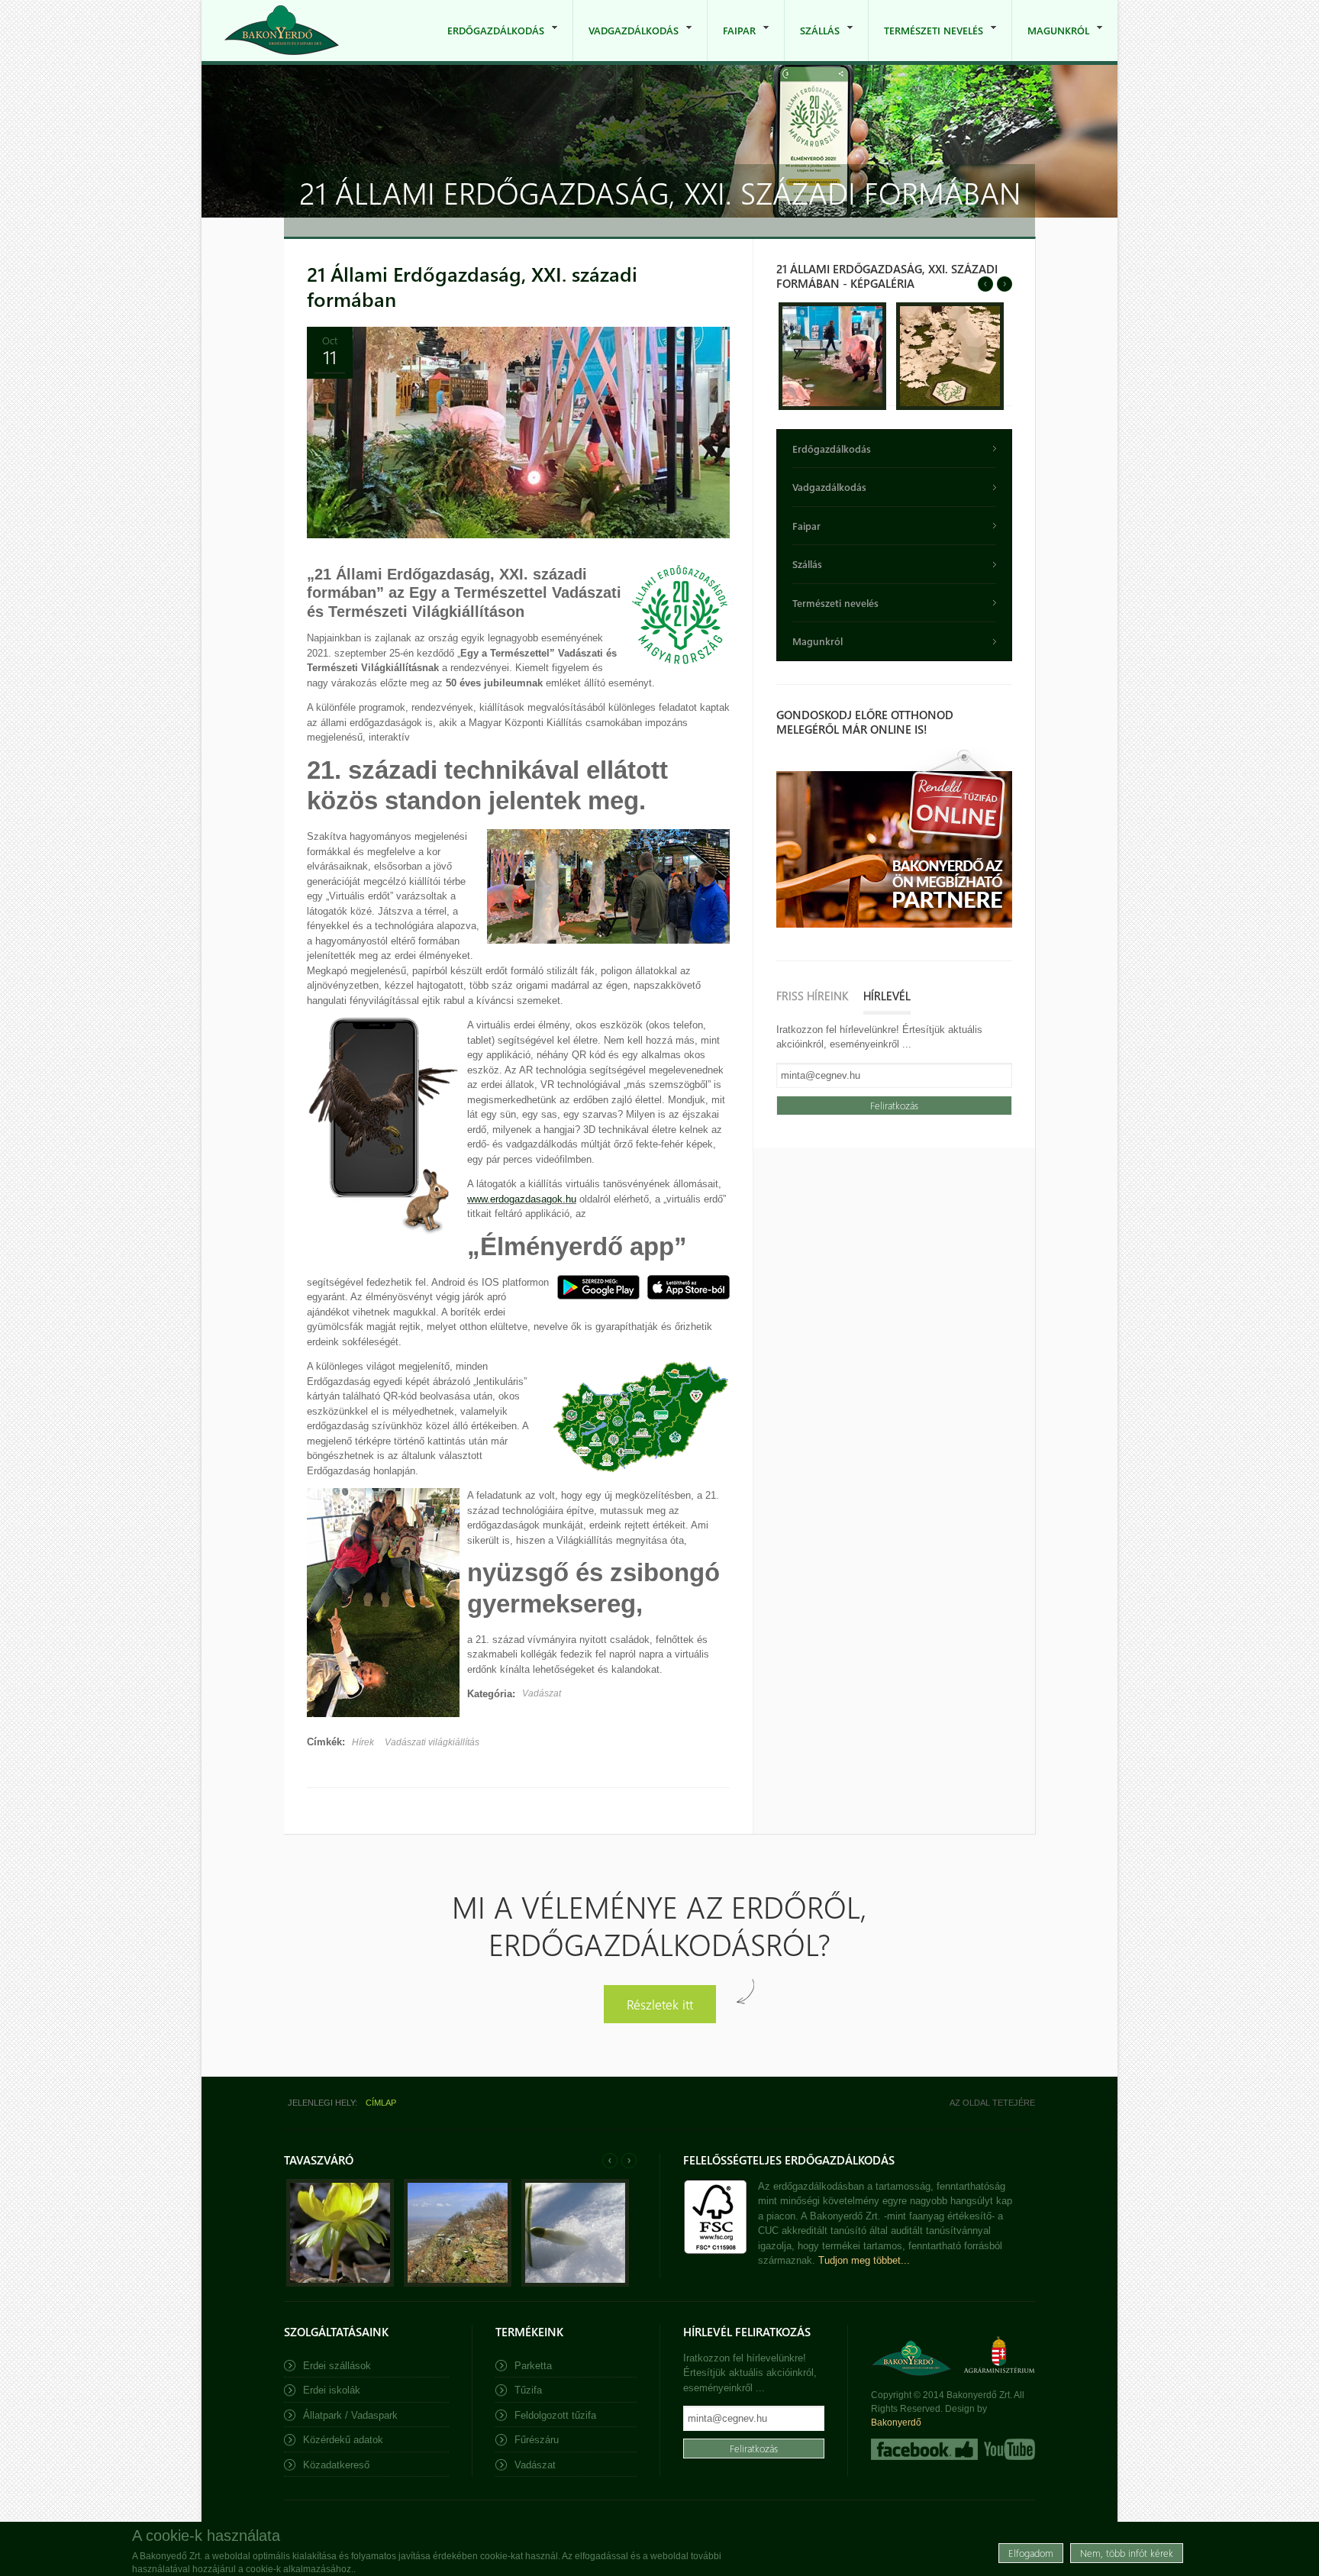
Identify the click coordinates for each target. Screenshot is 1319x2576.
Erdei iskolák (332, 2390)
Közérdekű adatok (343, 2440)
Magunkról (1051, 42)
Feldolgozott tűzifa (555, 2415)
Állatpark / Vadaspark (350, 2415)
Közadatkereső (336, 2465)
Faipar (732, 42)
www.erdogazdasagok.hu (522, 1199)
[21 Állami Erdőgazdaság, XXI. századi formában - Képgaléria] (832, 407)
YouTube (1008, 2449)
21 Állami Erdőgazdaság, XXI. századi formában (472, 286)
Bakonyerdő (896, 2423)
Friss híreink (812, 996)
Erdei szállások (337, 2366)
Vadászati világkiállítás (432, 1742)
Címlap (381, 2103)
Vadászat (542, 1693)
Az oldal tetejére (992, 2103)
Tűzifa (528, 2390)
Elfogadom (1031, 2553)
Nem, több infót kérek (1127, 2553)
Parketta (533, 2366)
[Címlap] (282, 30)
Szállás (812, 42)
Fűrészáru (537, 2440)
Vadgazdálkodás (626, 42)
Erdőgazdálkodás (488, 42)
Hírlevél (887, 996)
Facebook (924, 2449)
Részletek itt (660, 2004)
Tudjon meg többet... (864, 2260)
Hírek (363, 1742)
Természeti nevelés (926, 42)
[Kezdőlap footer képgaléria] (340, 2283)
